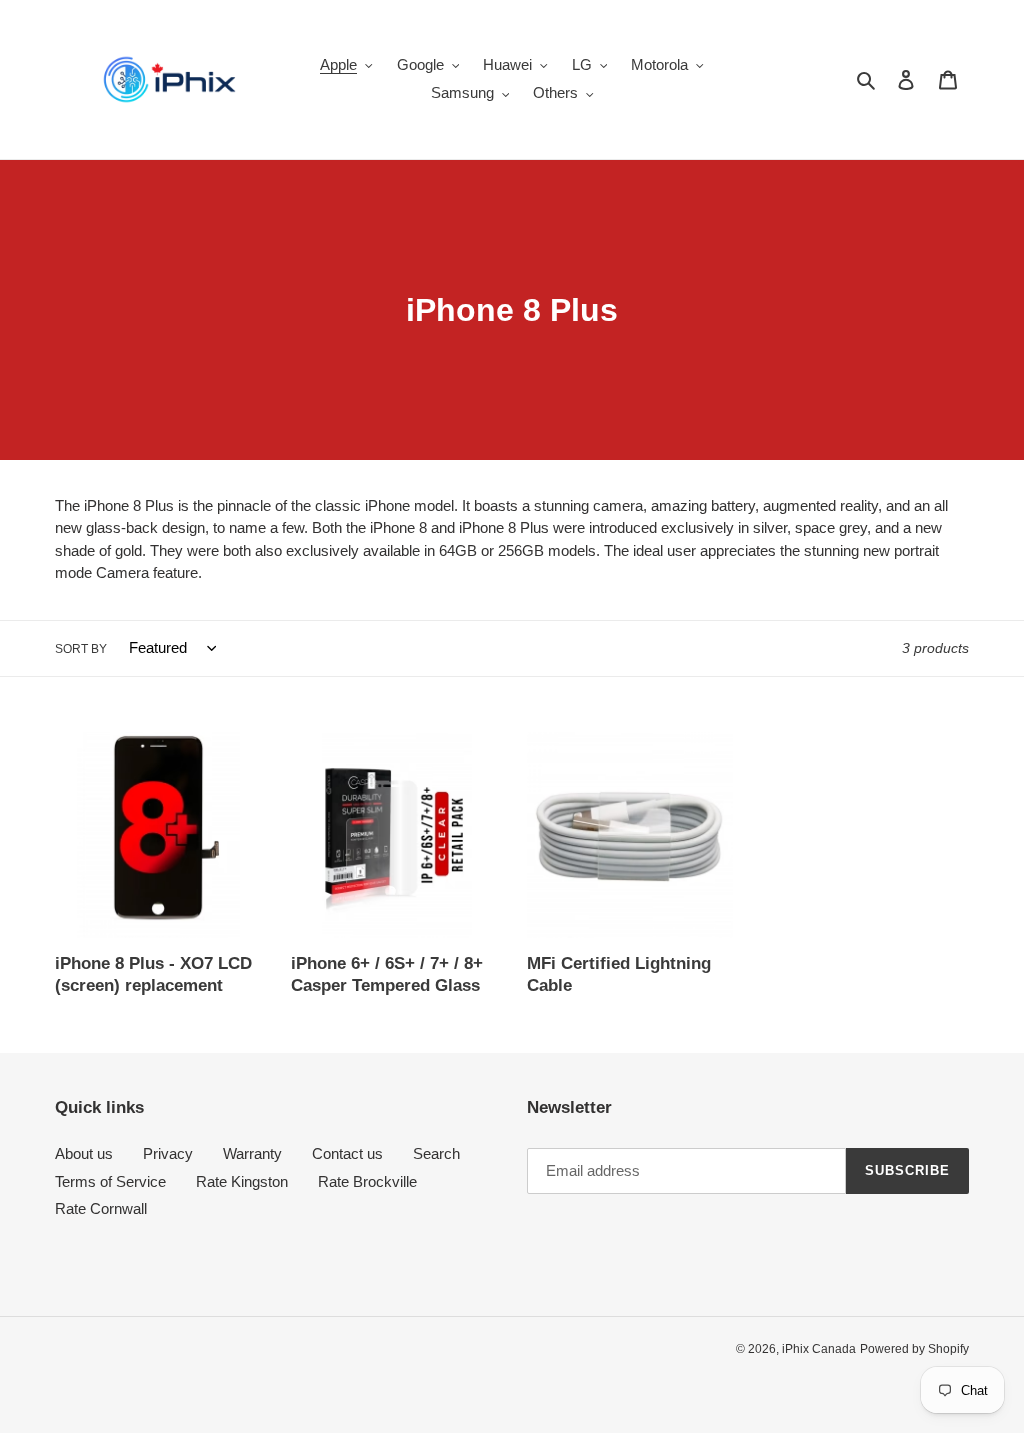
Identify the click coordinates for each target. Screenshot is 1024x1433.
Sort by (81, 649)
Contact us (347, 1153)
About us (84, 1153)
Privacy (168, 1153)
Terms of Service (110, 1181)
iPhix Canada (819, 1349)
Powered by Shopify (914, 1349)
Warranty (252, 1153)
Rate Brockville (367, 1181)
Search (436, 1153)
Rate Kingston (242, 1181)
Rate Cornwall (101, 1208)
